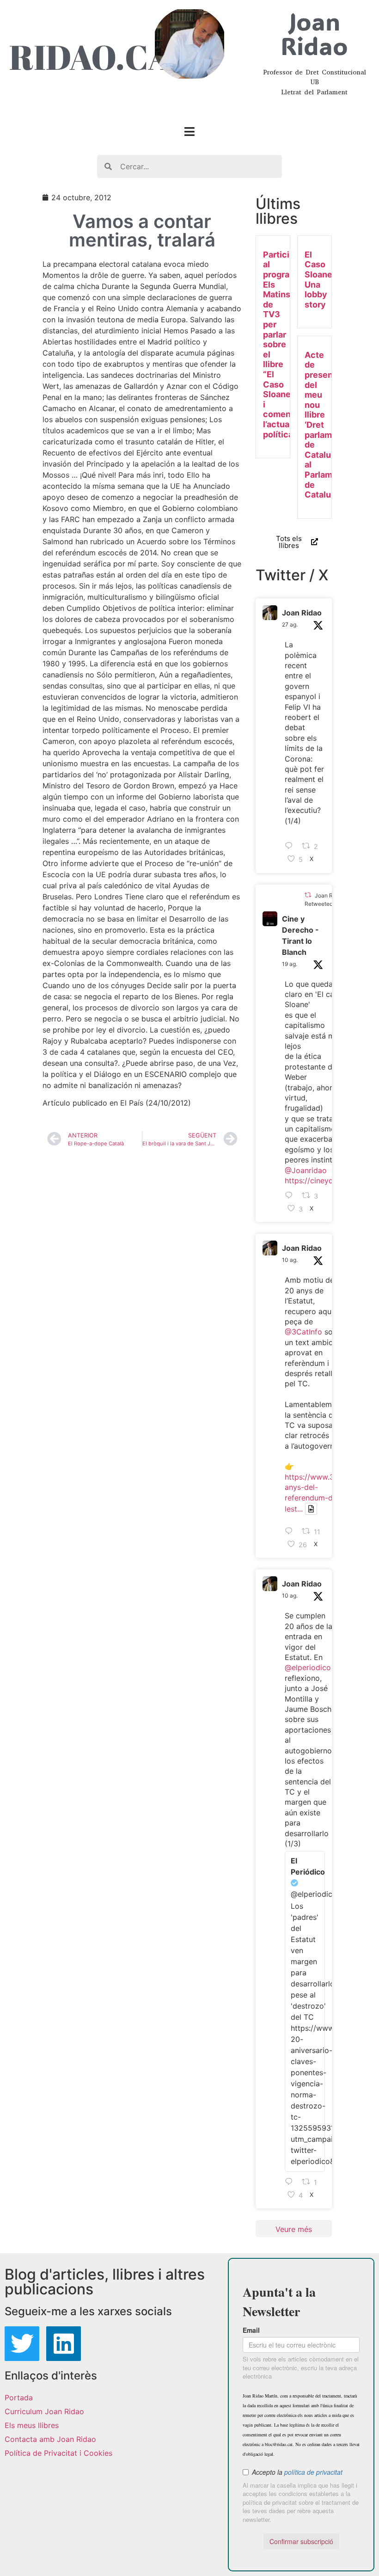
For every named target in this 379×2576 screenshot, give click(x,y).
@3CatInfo (303, 1332)
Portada (19, 2398)
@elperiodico (308, 1667)
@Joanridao (306, 1170)
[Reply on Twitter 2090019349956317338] (291, 1196)
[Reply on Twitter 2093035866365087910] (291, 847)
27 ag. (290, 624)
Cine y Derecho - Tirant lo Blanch (300, 935)
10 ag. (290, 1260)
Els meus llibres (32, 2425)
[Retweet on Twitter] (308, 895)
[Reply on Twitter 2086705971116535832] (291, 2182)
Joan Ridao (302, 613)
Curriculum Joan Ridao (44, 2411)
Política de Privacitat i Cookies (58, 2453)
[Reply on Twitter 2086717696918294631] (291, 1531)
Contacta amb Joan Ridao (50, 2439)
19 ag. (290, 964)
